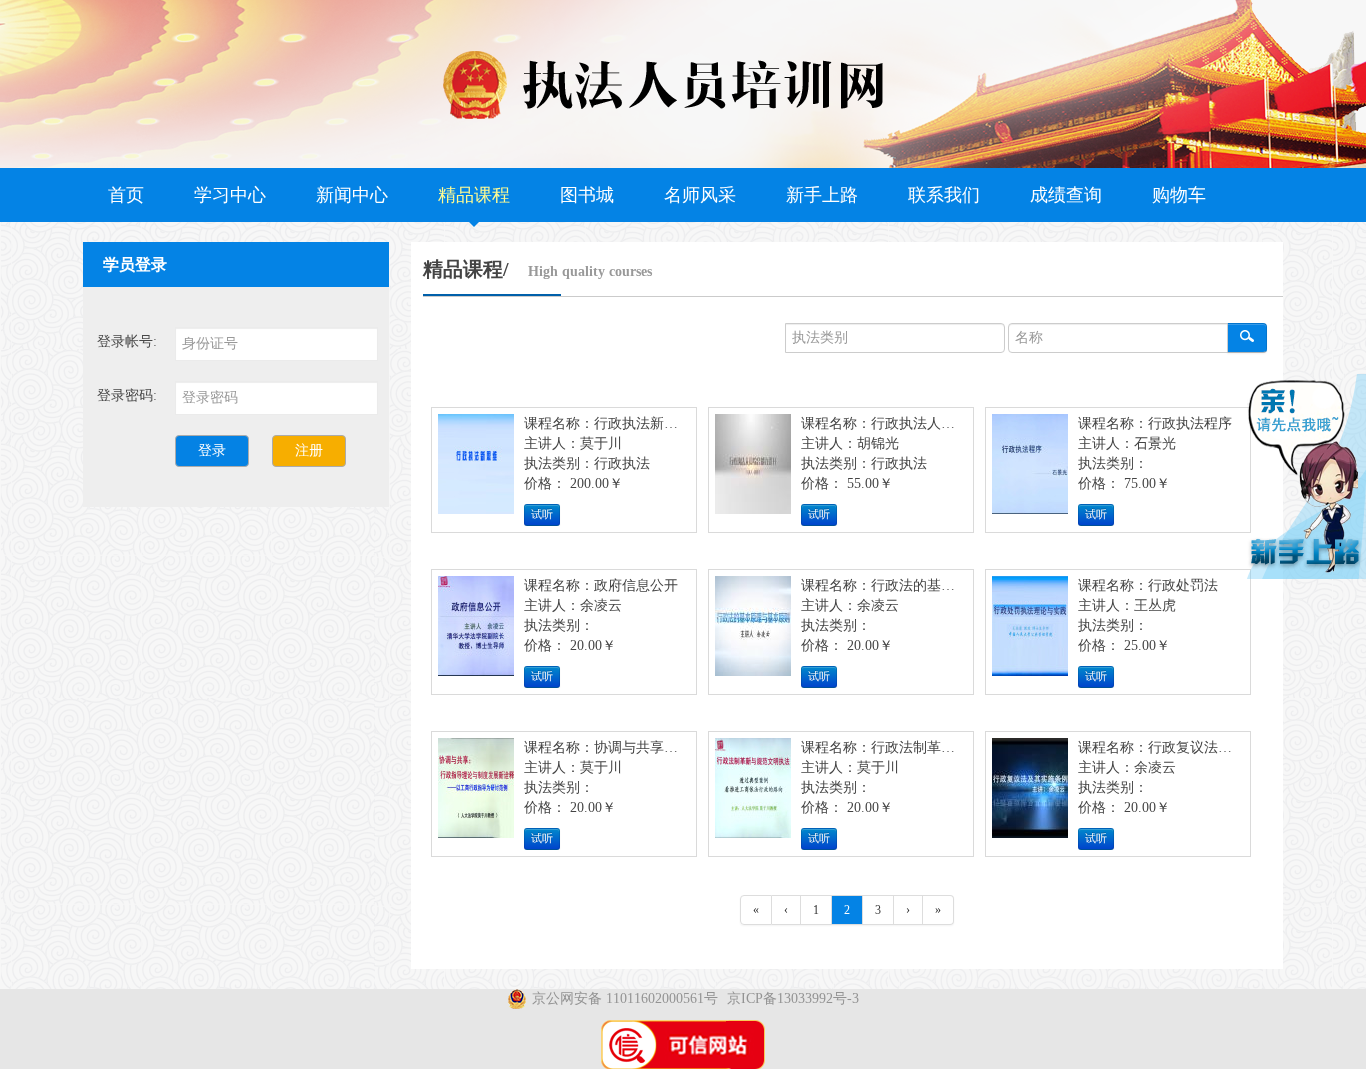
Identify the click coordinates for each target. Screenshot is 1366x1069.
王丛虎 (1155, 605)
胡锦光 (878, 443)
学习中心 (230, 195)
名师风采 (700, 195)
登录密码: (127, 395)
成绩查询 (1066, 195)
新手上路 (822, 195)
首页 (126, 195)
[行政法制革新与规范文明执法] (753, 794)
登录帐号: (127, 341)
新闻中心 (352, 195)
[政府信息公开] (476, 632)
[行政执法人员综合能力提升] (753, 470)
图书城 (587, 195)
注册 (309, 450)
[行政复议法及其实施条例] (1030, 794)
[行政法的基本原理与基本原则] (753, 632)
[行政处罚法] (1030, 632)
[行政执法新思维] (476, 470)
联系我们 (944, 195)
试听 (542, 514)
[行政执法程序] (1030, 470)
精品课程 (474, 195)
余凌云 (601, 605)
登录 (212, 450)
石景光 (1155, 443)
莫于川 (601, 443)
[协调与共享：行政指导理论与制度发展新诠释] (476, 794)
